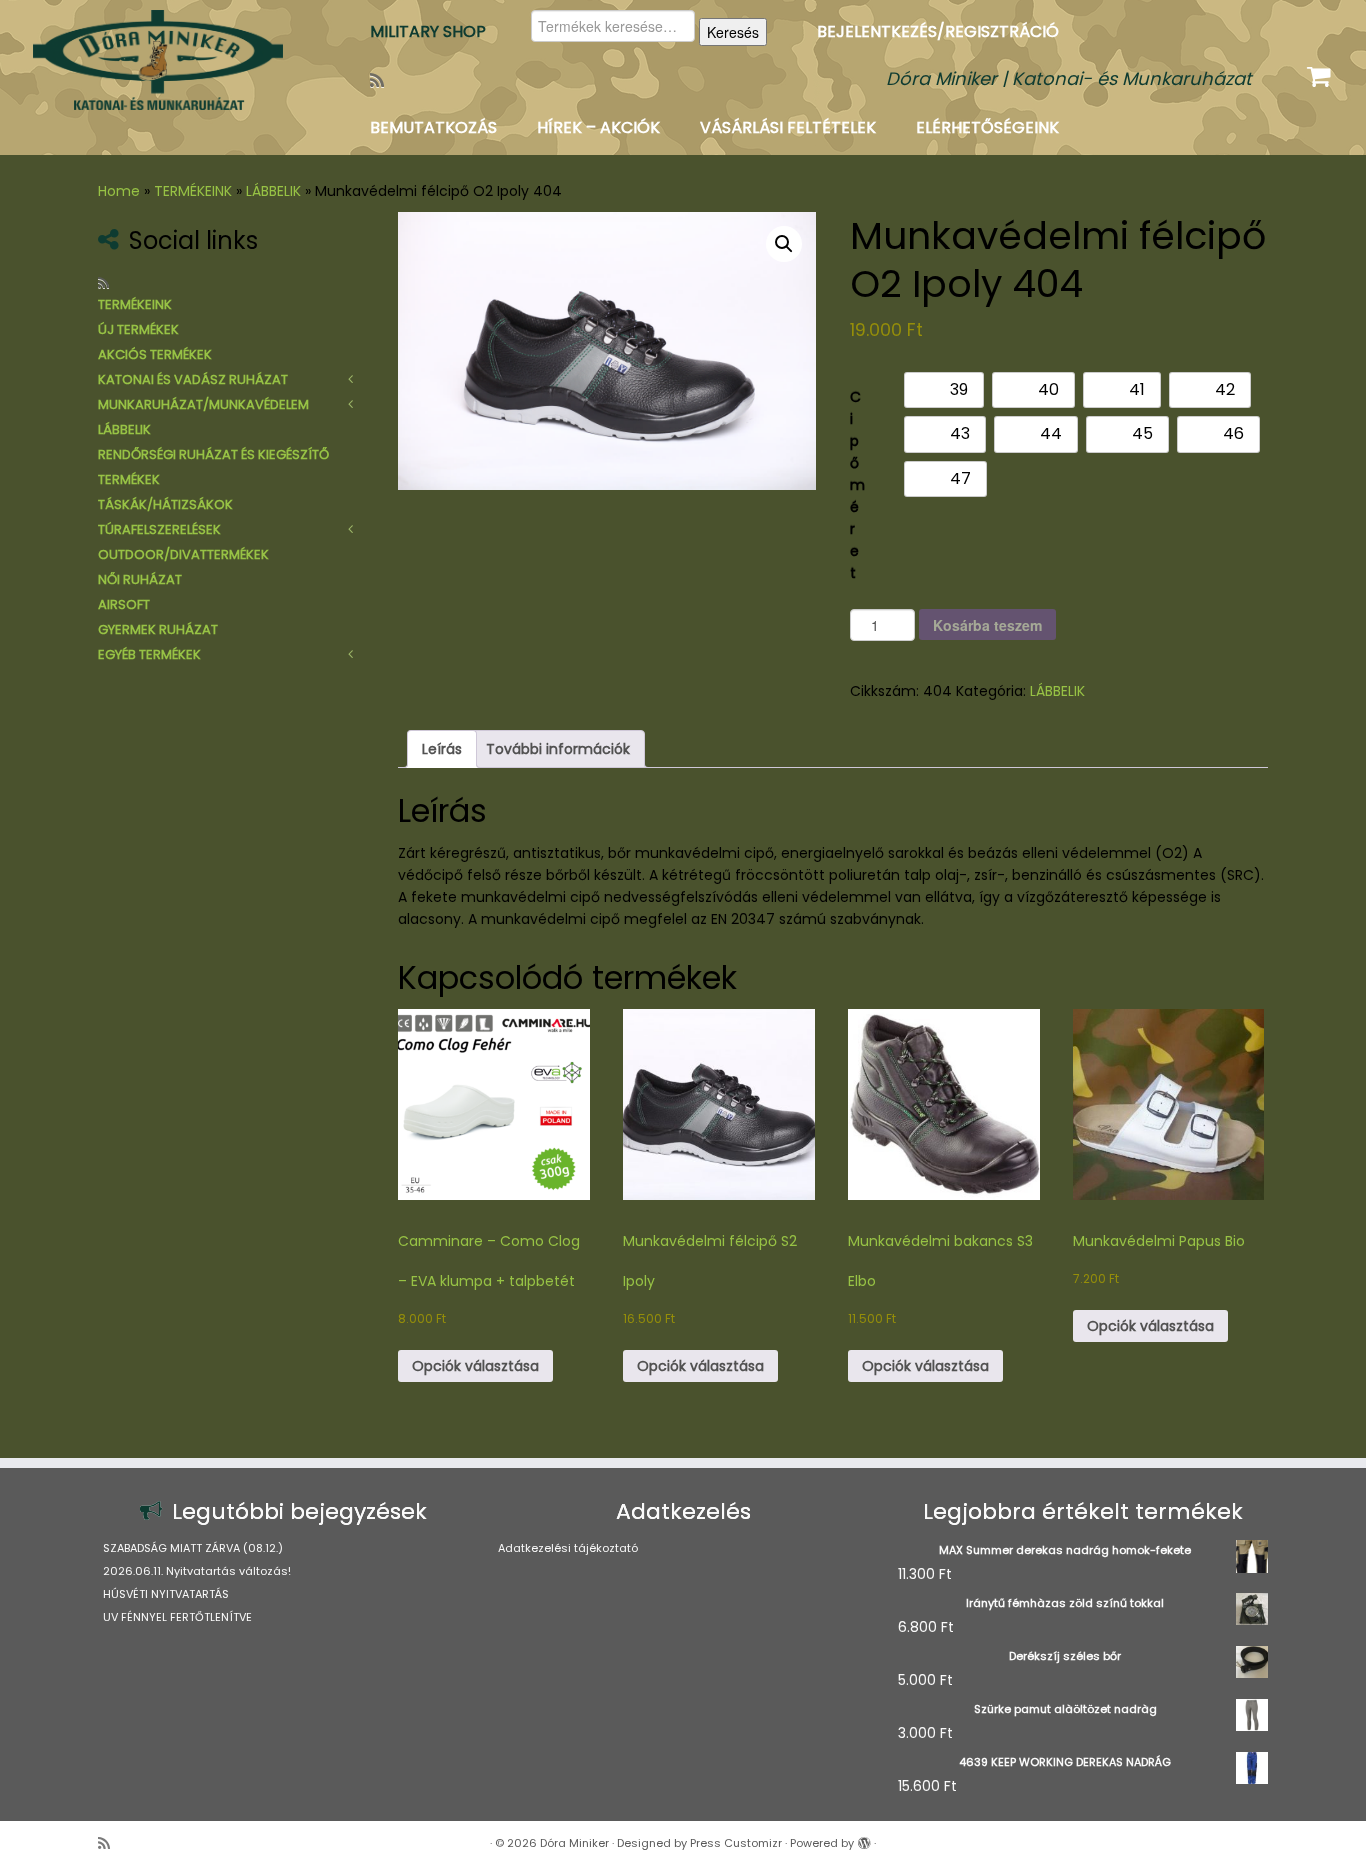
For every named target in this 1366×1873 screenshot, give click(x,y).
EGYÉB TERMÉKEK (149, 654)
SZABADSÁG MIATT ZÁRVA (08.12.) (193, 1548)
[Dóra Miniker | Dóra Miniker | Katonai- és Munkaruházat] (157, 60)
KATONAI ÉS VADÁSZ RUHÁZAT (193, 379)
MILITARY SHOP (428, 31)
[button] (784, 244)
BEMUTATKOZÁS (433, 127)
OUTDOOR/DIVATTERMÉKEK (183, 554)
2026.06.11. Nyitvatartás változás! (197, 1571)
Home (119, 191)
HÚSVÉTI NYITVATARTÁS (166, 1594)
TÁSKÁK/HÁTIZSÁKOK (165, 504)
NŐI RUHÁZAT (140, 579)
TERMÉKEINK (193, 191)
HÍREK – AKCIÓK (598, 127)
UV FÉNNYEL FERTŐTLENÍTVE (177, 1617)
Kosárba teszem (987, 625)
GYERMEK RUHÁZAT (158, 629)
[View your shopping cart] (1321, 72)
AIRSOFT (124, 604)
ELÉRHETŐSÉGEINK (987, 127)
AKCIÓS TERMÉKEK (155, 354)
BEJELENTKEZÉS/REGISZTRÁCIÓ (938, 31)
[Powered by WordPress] (864, 1839)
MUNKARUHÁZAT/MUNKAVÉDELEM (203, 404)
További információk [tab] (558, 749)
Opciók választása (475, 1366)
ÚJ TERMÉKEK (138, 329)
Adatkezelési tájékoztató (568, 1548)
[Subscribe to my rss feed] (383, 80)
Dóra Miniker (574, 1843)
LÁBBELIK (273, 191)
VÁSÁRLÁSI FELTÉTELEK (788, 127)
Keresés (733, 32)
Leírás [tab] (442, 749)
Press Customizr (736, 1843)
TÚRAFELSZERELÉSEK (159, 529)
